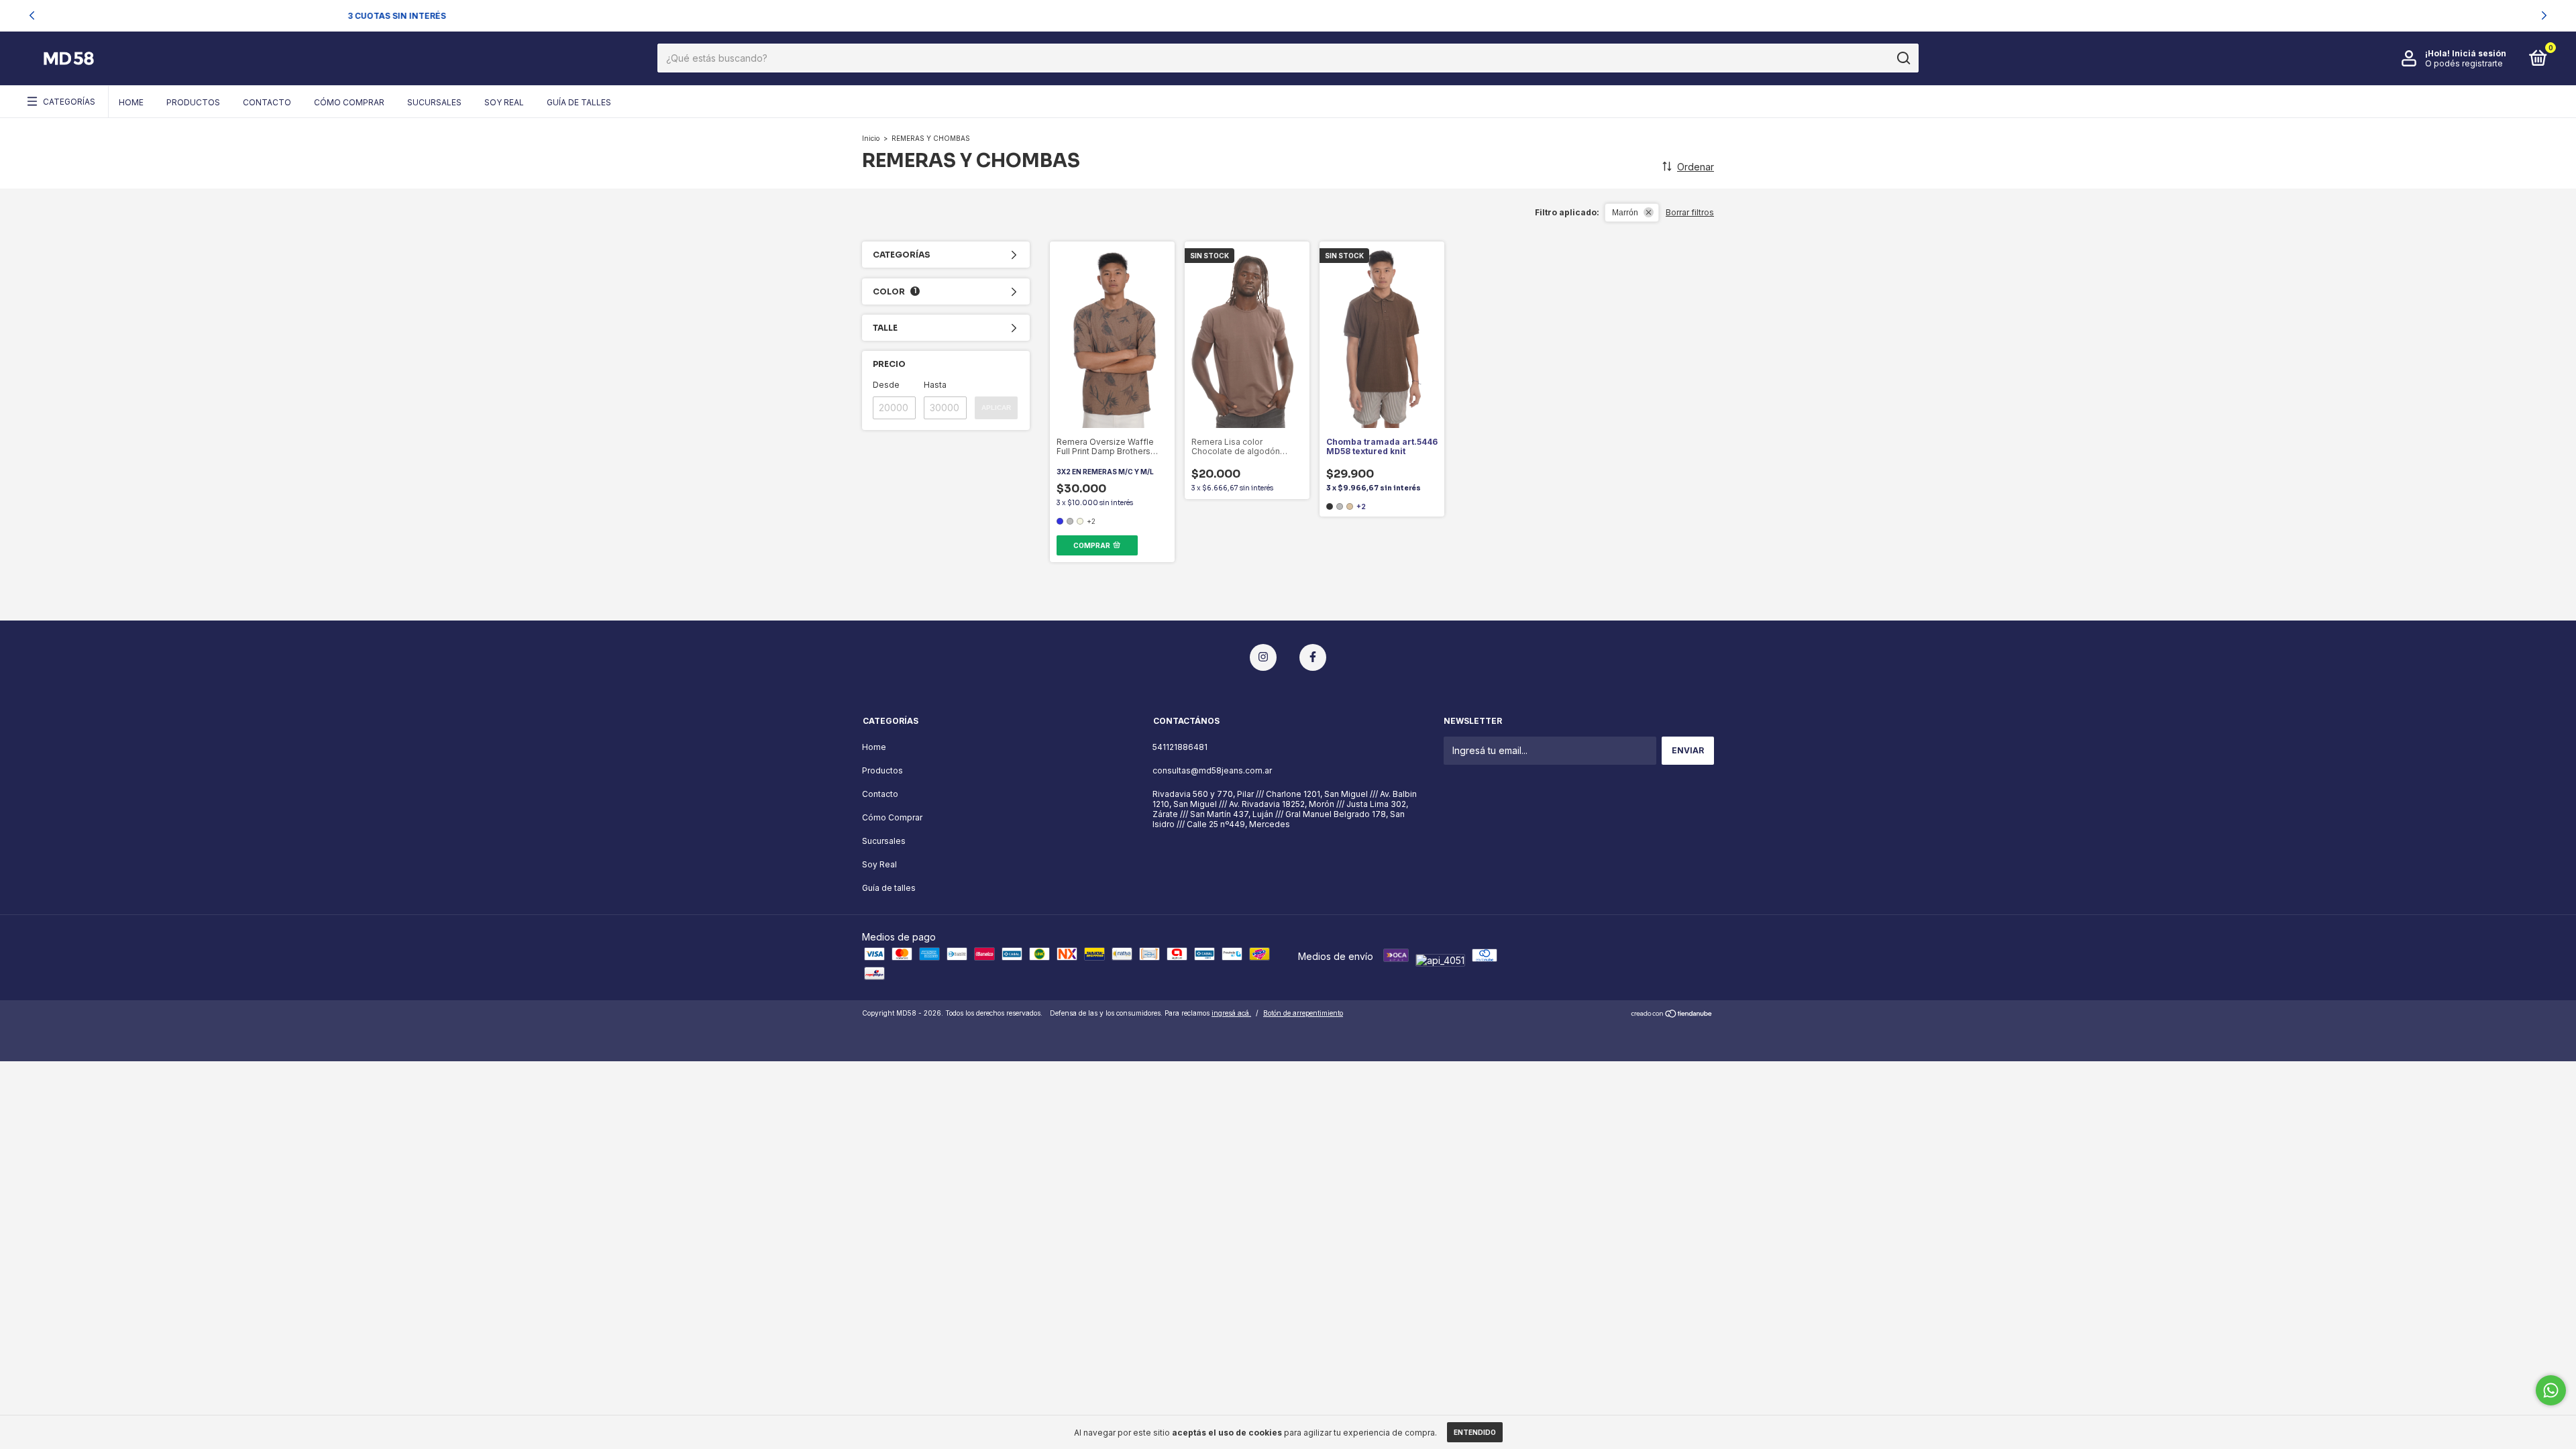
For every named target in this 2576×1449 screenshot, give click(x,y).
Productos (193, 102)
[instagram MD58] (1263, 657)
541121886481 (1180, 747)
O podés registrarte (2464, 63)
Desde (886, 385)
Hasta (935, 385)
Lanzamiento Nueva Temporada (1273, 15)
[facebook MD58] (1313, 657)
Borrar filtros (1690, 212)
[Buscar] (1903, 58)
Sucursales (434, 102)
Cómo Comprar (349, 102)
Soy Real (504, 102)
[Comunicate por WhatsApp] (2551, 1390)
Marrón (1625, 213)
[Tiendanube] (1672, 1015)
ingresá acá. (1231, 1013)
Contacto (267, 102)
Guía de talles (579, 102)
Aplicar (996, 408)
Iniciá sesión (2479, 53)
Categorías (69, 102)
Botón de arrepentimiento (1303, 1013)
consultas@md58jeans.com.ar (1212, 770)
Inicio (871, 138)
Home (131, 102)
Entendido (1475, 1432)
